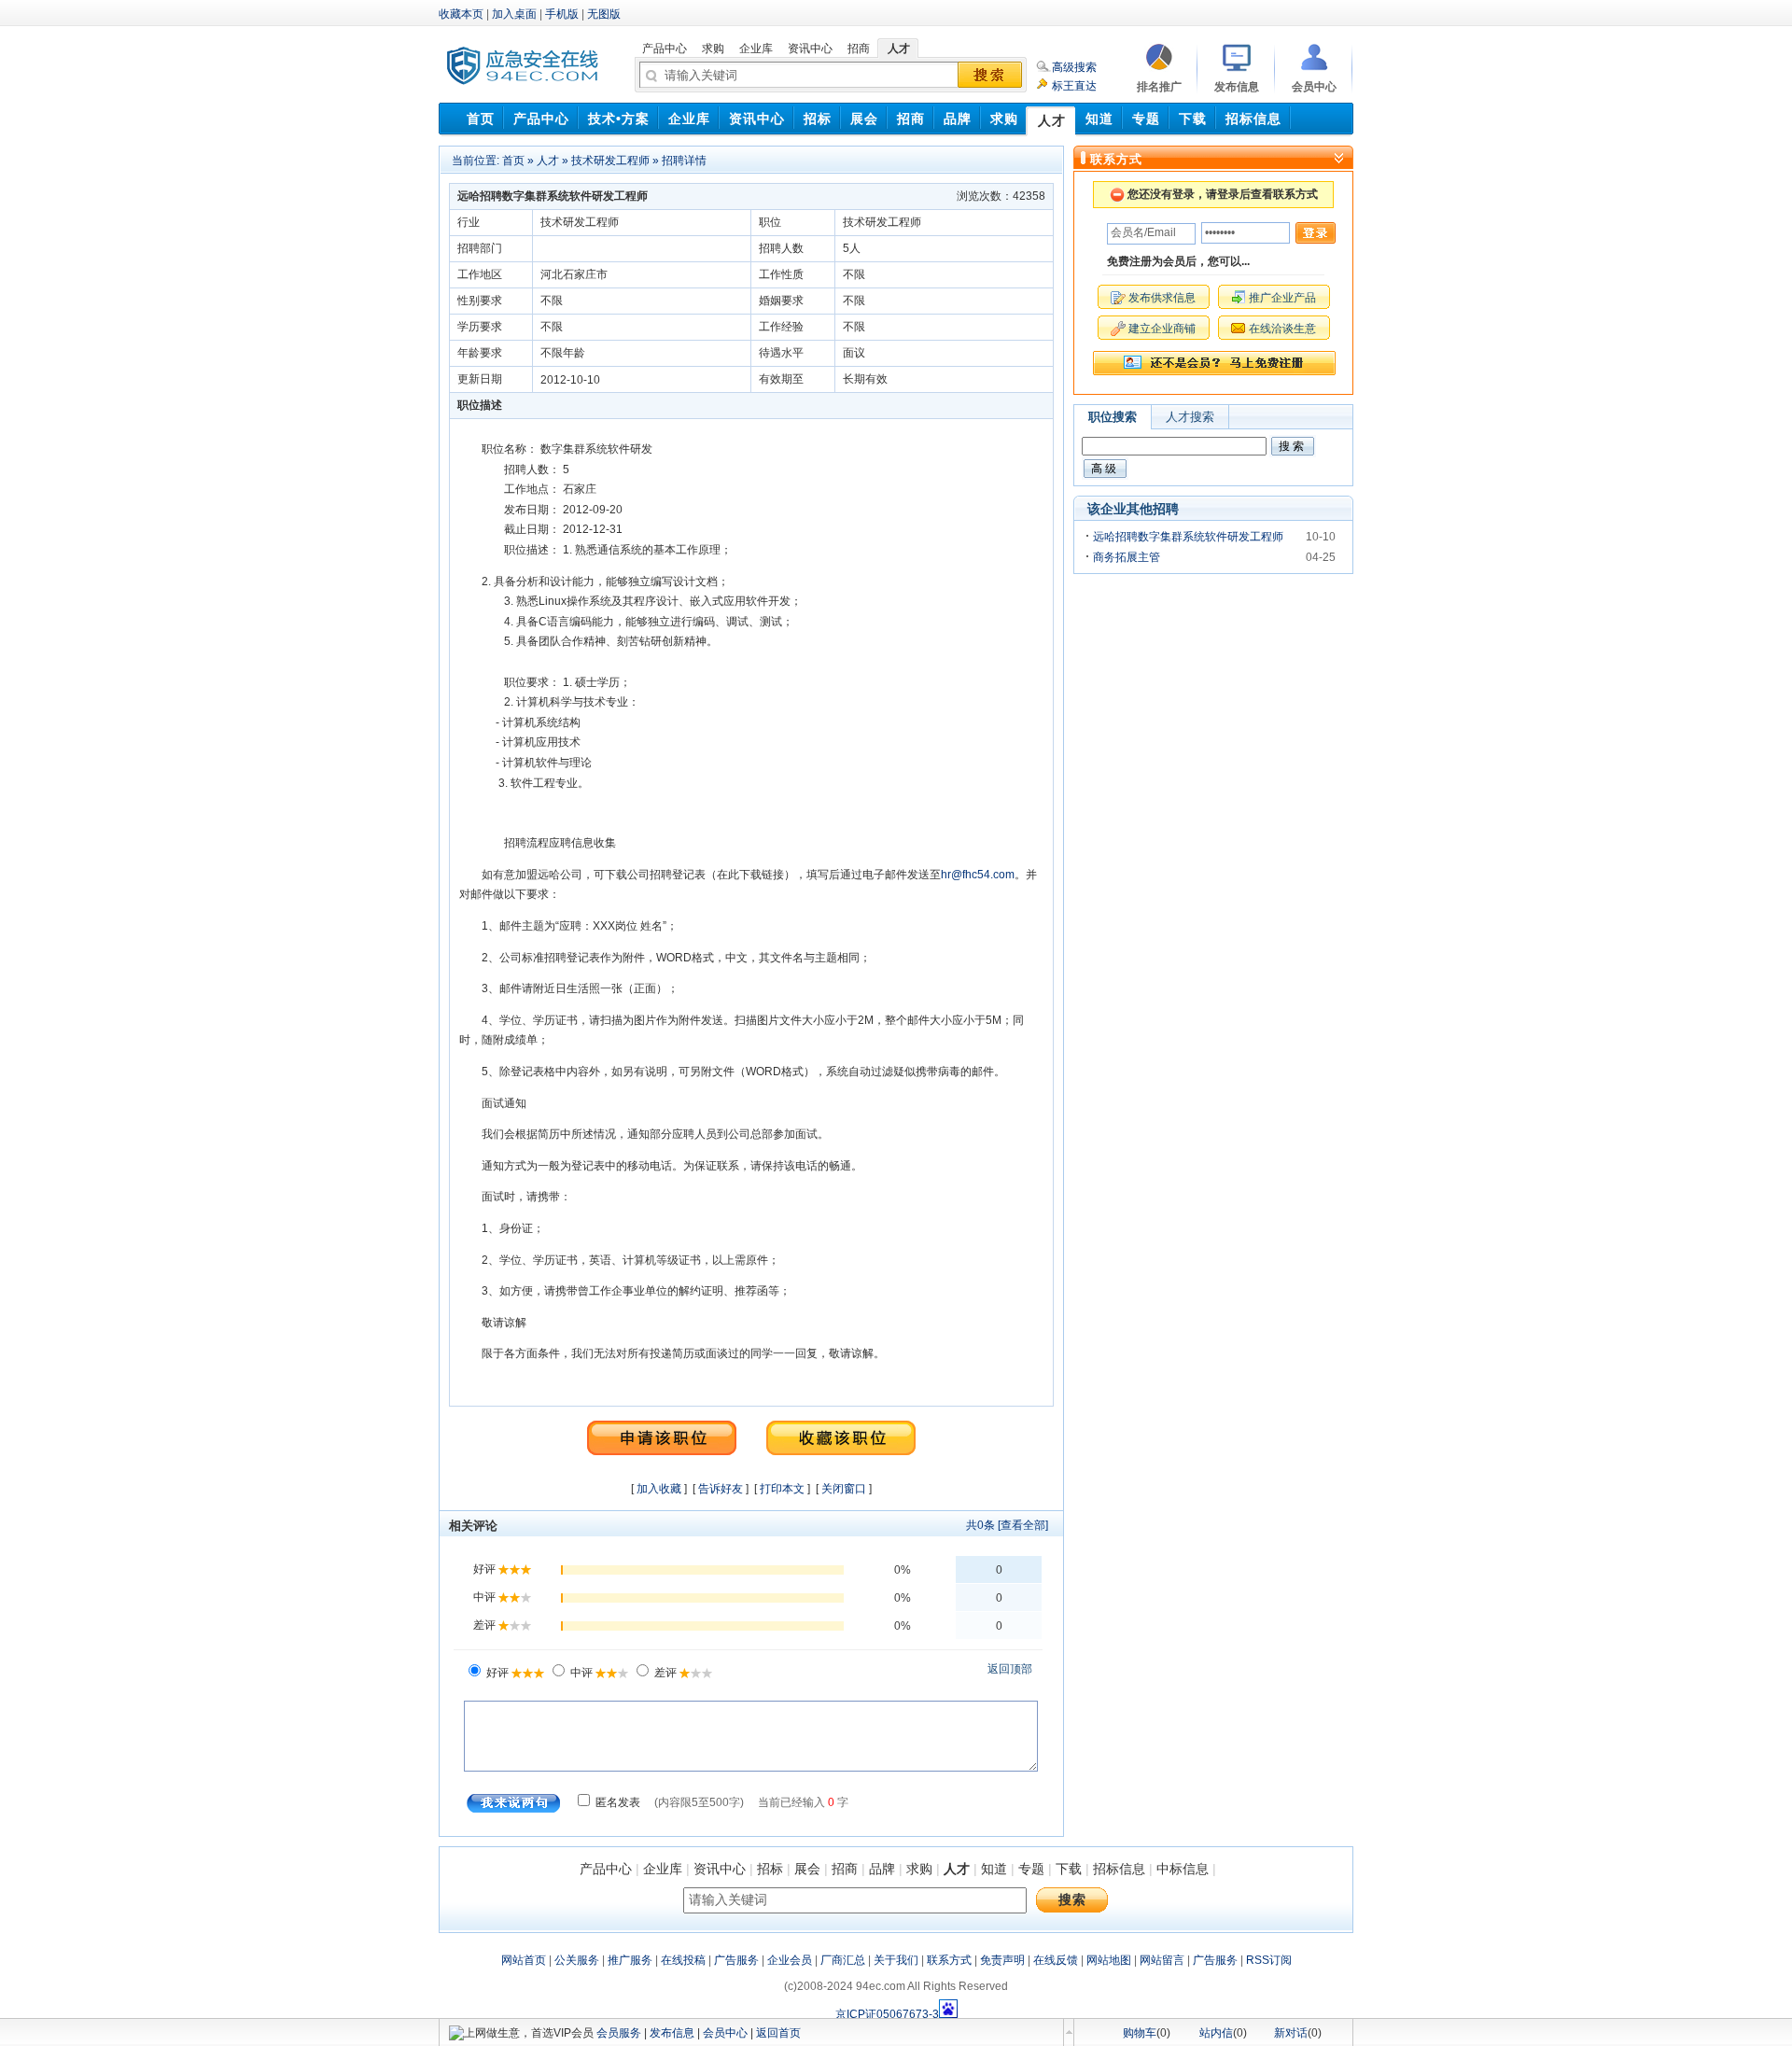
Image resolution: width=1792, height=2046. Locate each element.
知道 (994, 1869)
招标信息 (1119, 1869)
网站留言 (1162, 1960)
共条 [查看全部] (1007, 1525)
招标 (770, 1869)
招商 (845, 1869)
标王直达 (1074, 86)
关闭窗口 (844, 1489)
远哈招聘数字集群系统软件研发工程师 (1188, 537)
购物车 (1140, 2033)
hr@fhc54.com (978, 875)
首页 (513, 161)
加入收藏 (659, 1489)
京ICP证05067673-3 (887, 2014)
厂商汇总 (843, 1960)
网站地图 (1109, 1960)
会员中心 (725, 2033)
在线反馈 (1056, 1960)
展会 (807, 1869)
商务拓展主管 (1127, 557)
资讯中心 (720, 1869)
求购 (919, 1869)
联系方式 (949, 1960)
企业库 (663, 1869)
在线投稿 (683, 1960)
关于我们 (896, 1960)
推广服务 (630, 1960)
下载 (1069, 1869)
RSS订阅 (1269, 1960)
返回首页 (778, 2033)
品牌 (882, 1869)
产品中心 (606, 1869)
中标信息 (1183, 1869)
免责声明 (1002, 1960)
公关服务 (577, 1960)
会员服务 (619, 2033)
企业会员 (790, 1960)
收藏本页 (461, 14)
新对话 (1291, 2033)
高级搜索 (1074, 67)
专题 (1031, 1869)
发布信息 (672, 2033)
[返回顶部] (1069, 2032)
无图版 (604, 14)
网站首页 (524, 1960)
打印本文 (782, 1489)
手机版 (562, 14)
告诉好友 (721, 1489)
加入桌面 (514, 14)
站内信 (1216, 2033)
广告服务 (736, 1960)
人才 (548, 161)
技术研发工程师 (610, 161)
